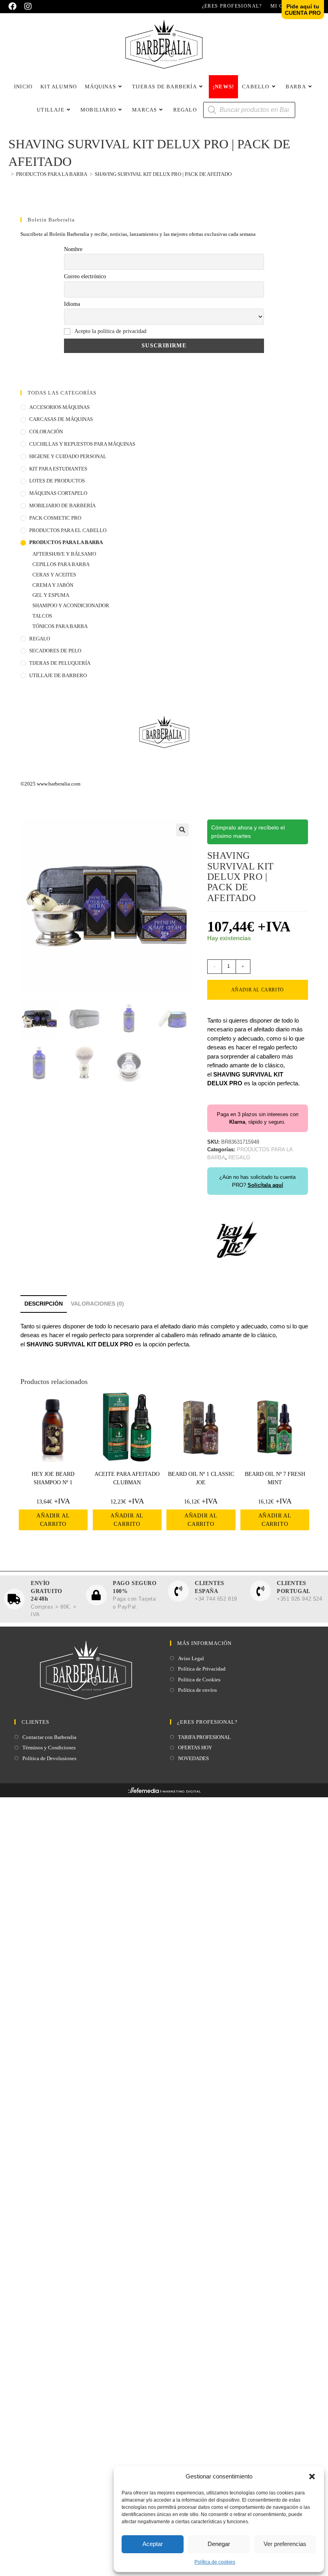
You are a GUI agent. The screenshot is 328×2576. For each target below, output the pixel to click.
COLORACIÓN (46, 432)
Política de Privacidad (202, 1669)
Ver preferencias (285, 2544)
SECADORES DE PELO (55, 651)
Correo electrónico (85, 276)
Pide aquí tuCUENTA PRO (303, 10)
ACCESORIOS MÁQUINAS (59, 407)
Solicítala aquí (265, 1185)
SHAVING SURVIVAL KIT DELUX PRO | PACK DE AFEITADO (163, 174)
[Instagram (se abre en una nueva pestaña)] (28, 6)
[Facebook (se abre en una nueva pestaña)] (14, 6)
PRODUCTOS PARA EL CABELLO (68, 530)
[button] (312, 2476)
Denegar (219, 2544)
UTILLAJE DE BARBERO (58, 675)
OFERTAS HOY (195, 1748)
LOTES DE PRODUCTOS (57, 481)
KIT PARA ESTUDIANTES (58, 469)
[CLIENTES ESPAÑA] (178, 1591)
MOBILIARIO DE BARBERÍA (62, 505)
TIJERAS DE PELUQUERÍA (60, 663)
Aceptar (153, 2544)
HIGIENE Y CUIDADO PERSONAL (68, 456)
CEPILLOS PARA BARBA (61, 564)
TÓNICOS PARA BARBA (60, 626)
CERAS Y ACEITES (54, 575)
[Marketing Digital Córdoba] (164, 1792)
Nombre (73, 249)
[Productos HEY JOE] (237, 1239)
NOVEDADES (193, 1758)
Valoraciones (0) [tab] (97, 1304)
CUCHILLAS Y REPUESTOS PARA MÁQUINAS (82, 444)
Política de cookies (215, 2562)
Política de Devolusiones (49, 1758)
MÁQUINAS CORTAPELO (58, 493)
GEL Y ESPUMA (51, 595)
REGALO (40, 639)
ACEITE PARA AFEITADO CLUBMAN (127, 1478)
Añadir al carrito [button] (53, 1520)
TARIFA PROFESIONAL (204, 1737)
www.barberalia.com (59, 784)
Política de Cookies (199, 1680)
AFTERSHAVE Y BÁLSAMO (64, 554)
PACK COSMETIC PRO (55, 518)
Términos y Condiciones (49, 1748)
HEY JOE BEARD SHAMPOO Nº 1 (53, 1478)
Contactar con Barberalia (49, 1737)
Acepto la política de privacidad (110, 331)
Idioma (72, 304)
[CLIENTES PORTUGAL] (260, 1591)
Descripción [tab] (44, 1304)
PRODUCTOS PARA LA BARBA (66, 542)
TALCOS (42, 616)
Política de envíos (197, 1690)
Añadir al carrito (258, 990)
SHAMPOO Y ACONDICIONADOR (71, 605)
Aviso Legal (191, 1658)
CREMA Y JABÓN (53, 585)
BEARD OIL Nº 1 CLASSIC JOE (201, 1478)
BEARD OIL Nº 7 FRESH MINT (275, 1478)
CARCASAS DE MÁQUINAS (61, 419)
